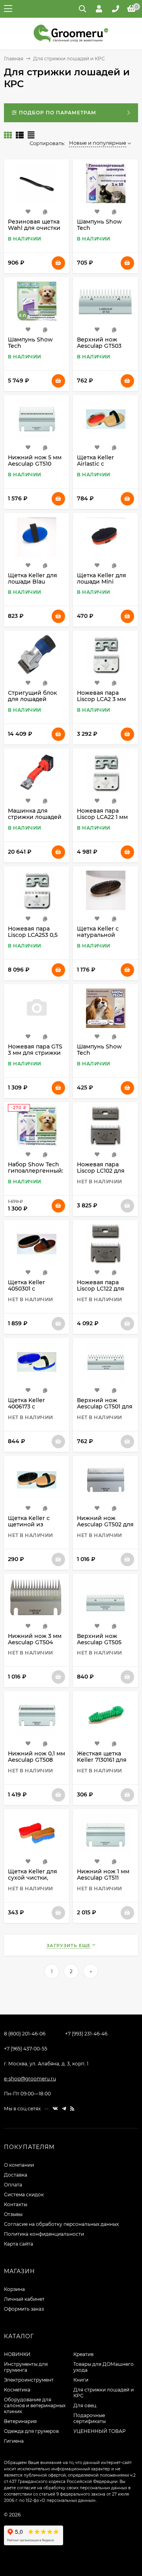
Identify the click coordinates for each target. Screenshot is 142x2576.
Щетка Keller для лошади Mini (102, 578)
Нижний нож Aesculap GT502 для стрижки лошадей (105, 1524)
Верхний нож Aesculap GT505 (99, 1639)
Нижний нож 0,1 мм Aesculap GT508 (36, 1757)
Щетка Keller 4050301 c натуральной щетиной (27, 1292)
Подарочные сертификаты (90, 2418)
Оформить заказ (24, 2309)
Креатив (83, 2354)
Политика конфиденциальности (44, 2234)
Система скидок (24, 2195)
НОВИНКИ (17, 2354)
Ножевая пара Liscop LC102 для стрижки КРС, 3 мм (105, 1171)
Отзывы (13, 2214)
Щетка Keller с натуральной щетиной (98, 935)
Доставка (16, 2175)
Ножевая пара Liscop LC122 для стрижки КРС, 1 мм (104, 1289)
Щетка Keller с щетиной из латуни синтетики (35, 1524)
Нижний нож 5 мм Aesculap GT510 (35, 461)
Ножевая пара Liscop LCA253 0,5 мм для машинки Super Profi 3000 (33, 938)
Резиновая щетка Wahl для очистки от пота (34, 228)
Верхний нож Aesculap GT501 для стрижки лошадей (105, 1406)
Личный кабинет (24, 2299)
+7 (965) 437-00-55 (26, 2049)
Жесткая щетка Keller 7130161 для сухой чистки (102, 1760)
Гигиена (14, 2441)
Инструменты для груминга (26, 2367)
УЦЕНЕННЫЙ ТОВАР (100, 2431)
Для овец (85, 2405)
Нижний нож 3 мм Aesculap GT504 (35, 1639)
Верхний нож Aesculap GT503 (99, 343)
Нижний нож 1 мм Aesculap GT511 (103, 1875)
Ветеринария (20, 2421)
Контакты (16, 2204)
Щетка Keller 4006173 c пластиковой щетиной (27, 1410)
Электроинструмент (29, 2380)
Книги (81, 2380)
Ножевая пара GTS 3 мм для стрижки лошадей (35, 1053)
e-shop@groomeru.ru (30, 2079)
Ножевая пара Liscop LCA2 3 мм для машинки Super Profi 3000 (101, 702)
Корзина (14, 2289)
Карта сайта (19, 2244)
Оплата (13, 2185)
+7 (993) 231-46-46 (86, 2034)
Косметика (17, 2390)
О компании (19, 2165)
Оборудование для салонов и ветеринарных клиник (35, 2405)
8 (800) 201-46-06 (25, 2034)
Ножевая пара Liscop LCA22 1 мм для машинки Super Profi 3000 (102, 820)
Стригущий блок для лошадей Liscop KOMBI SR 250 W (32, 702)
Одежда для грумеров (31, 2431)
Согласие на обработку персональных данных (61, 2224)
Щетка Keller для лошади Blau (33, 578)
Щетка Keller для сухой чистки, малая (33, 1878)
